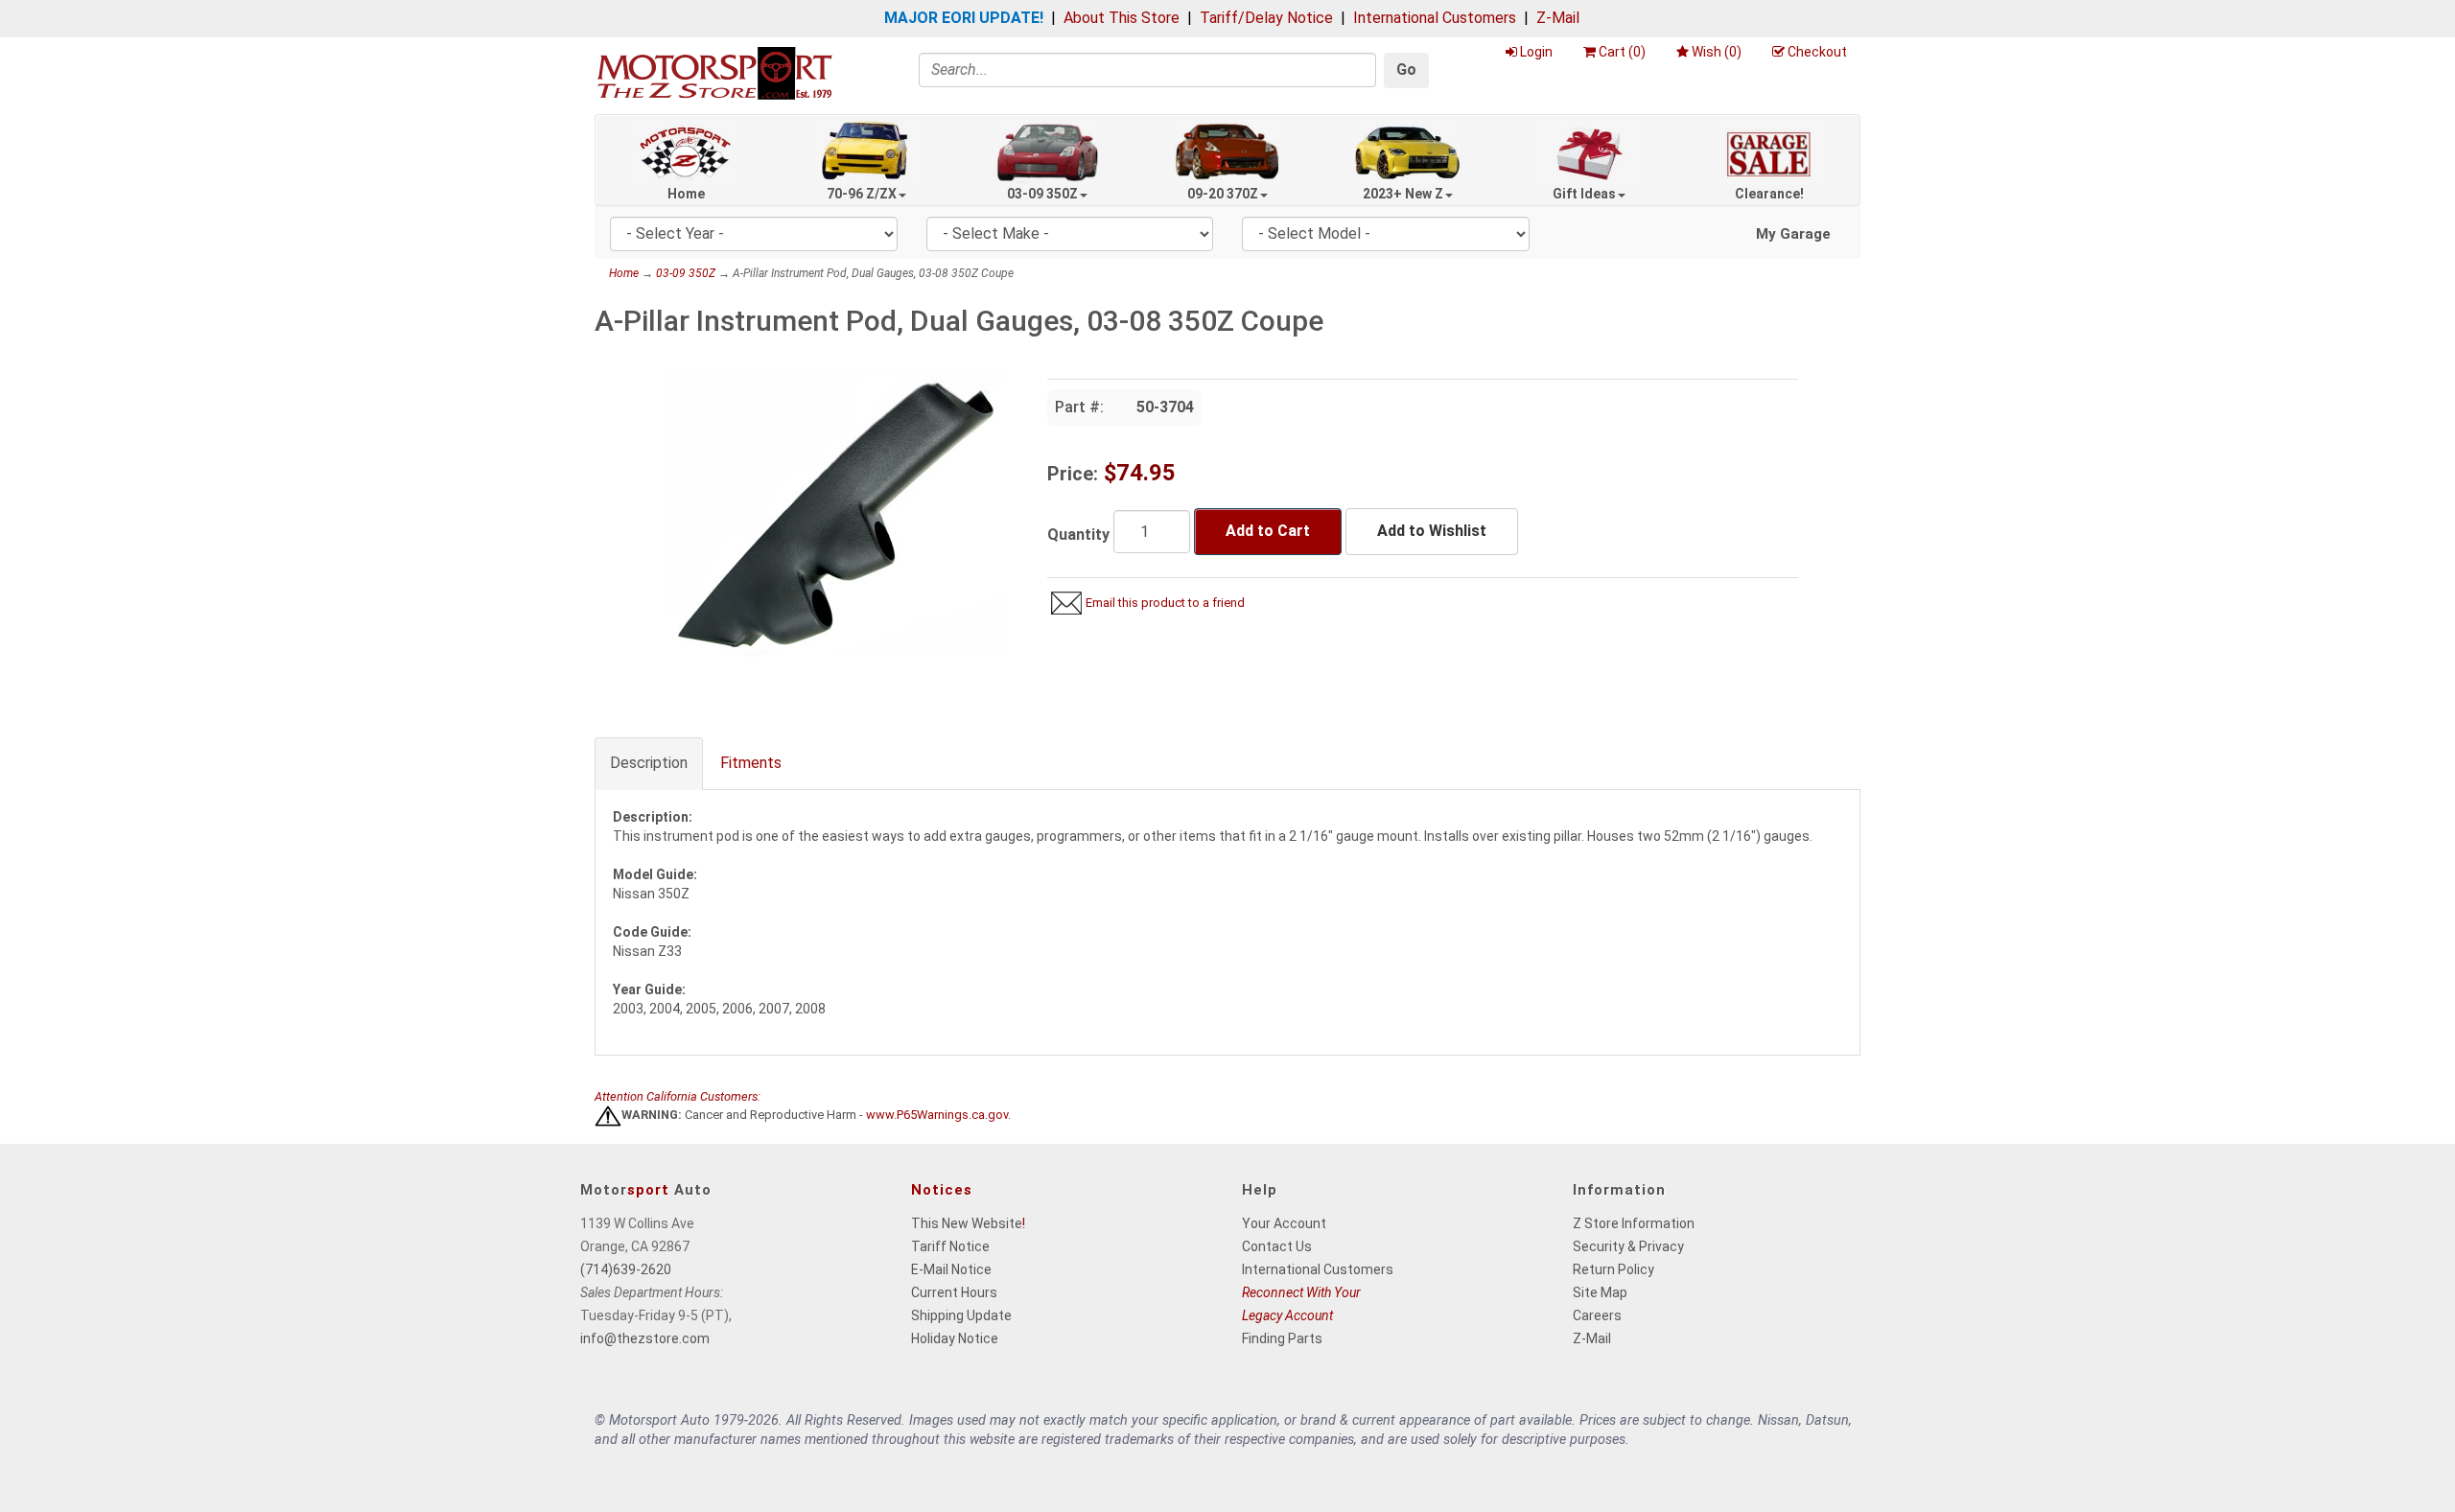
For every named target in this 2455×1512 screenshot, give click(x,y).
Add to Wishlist (1432, 531)
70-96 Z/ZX (862, 194)
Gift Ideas (1584, 194)
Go (1406, 70)
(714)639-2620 (626, 1269)
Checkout (1817, 52)
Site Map (1600, 1292)
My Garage (1793, 234)
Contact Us (1277, 1246)
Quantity (1078, 535)
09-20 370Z (1223, 194)
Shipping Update (961, 1315)
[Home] (714, 72)
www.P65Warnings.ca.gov (937, 1116)
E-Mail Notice (951, 1269)
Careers (1597, 1315)
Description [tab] (649, 763)
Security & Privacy (1628, 1246)
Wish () (1717, 52)
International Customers (1435, 18)
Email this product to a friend (1165, 603)
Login (1536, 52)
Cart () (1622, 52)
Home (686, 194)
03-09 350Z (1042, 194)
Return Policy (1613, 1269)
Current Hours (954, 1292)
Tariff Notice (950, 1246)
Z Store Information (1634, 1223)
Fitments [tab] (751, 763)
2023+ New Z (1403, 194)
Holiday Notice (955, 1338)
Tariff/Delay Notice (1266, 18)
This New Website (967, 1223)
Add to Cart (1268, 531)
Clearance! (1769, 194)
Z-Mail (1558, 18)
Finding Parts (1282, 1338)
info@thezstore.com (645, 1338)
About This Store (1122, 18)
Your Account (1284, 1223)
